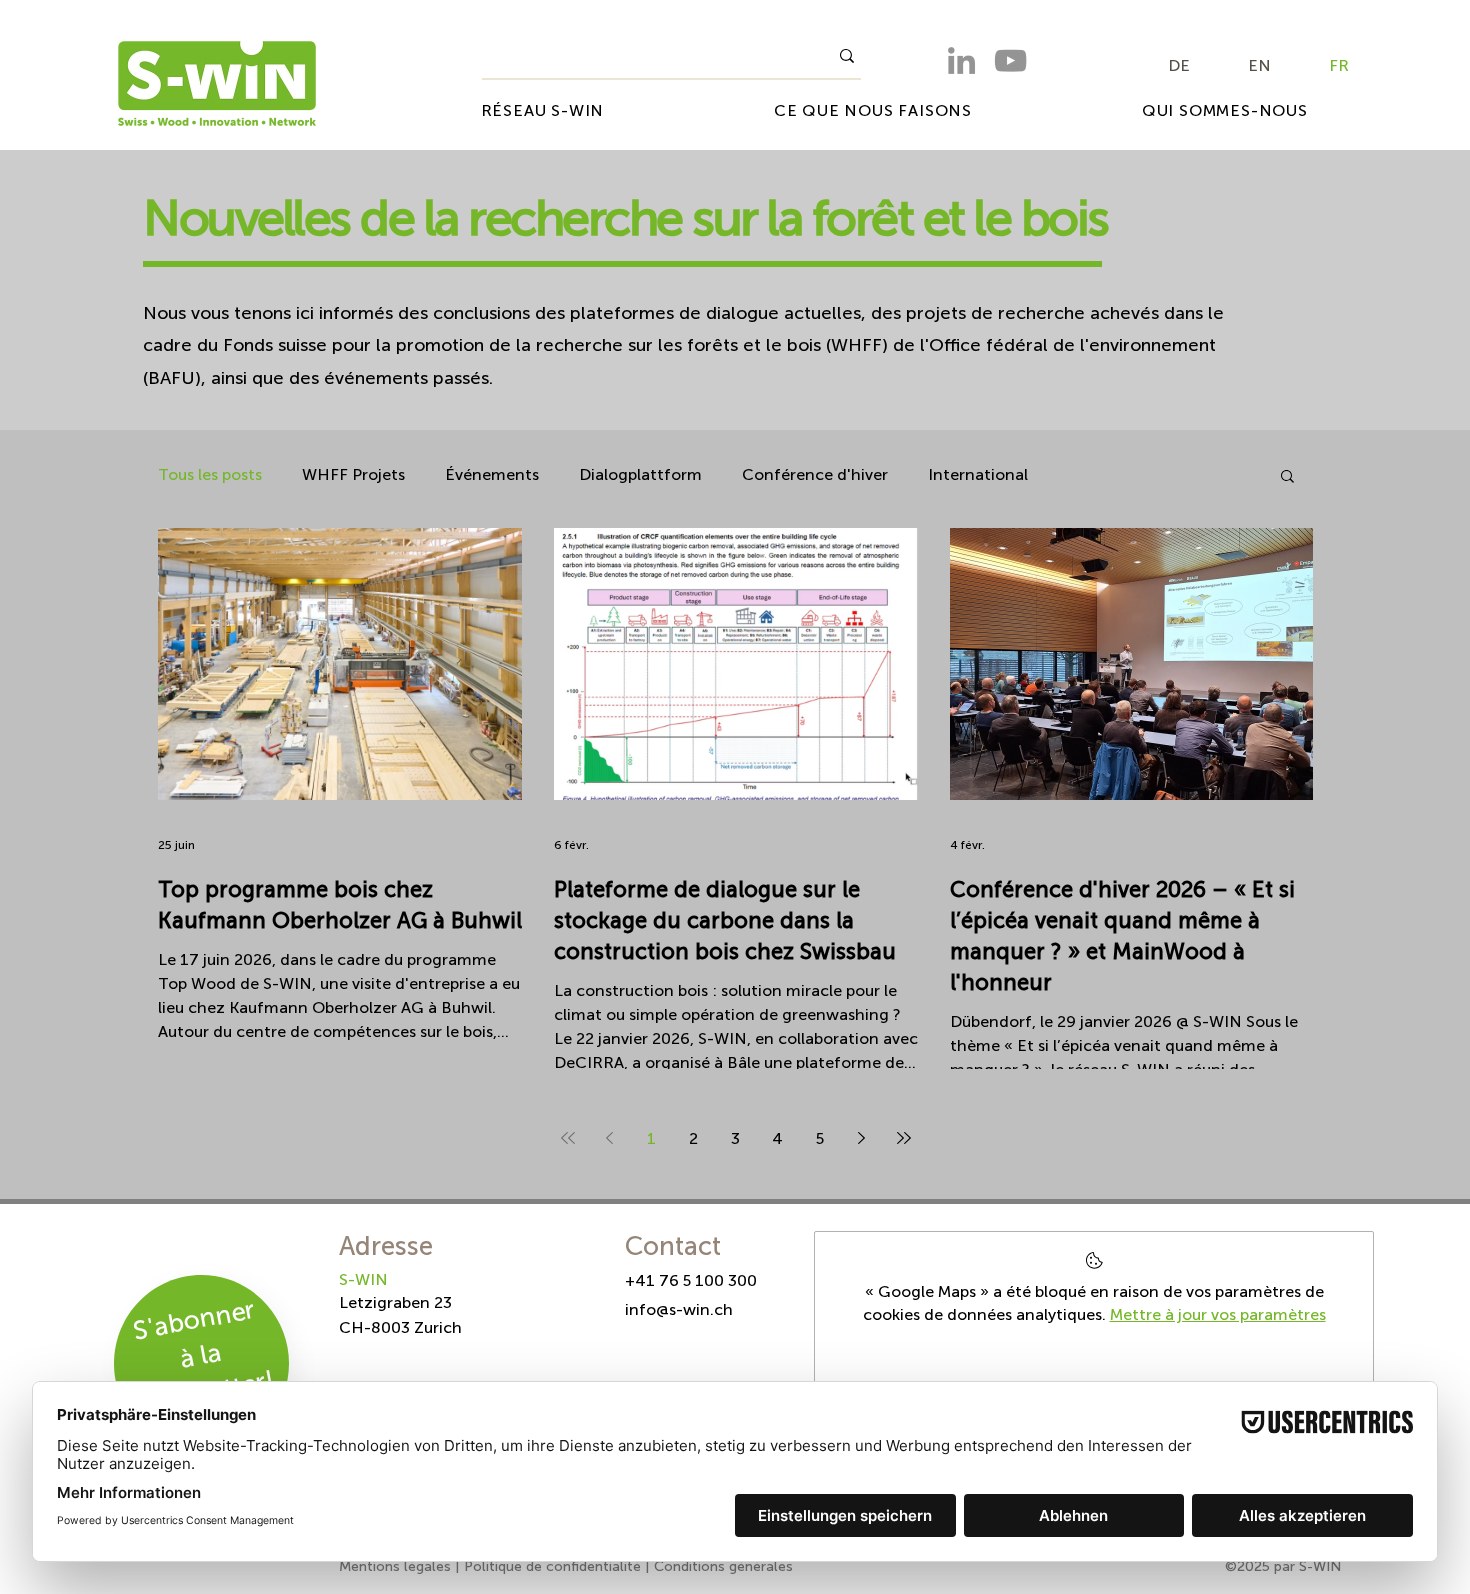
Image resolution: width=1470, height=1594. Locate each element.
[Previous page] (610, 1138)
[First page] (568, 1138)
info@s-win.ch (679, 1309)
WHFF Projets (353, 474)
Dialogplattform (640, 474)
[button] (1287, 477)
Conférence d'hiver (815, 474)
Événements (492, 474)
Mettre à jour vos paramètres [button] (1218, 1314)
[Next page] (862, 1138)
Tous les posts (210, 474)
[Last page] (904, 1138)
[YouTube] (1010, 60)
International (978, 474)
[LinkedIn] (961, 60)
